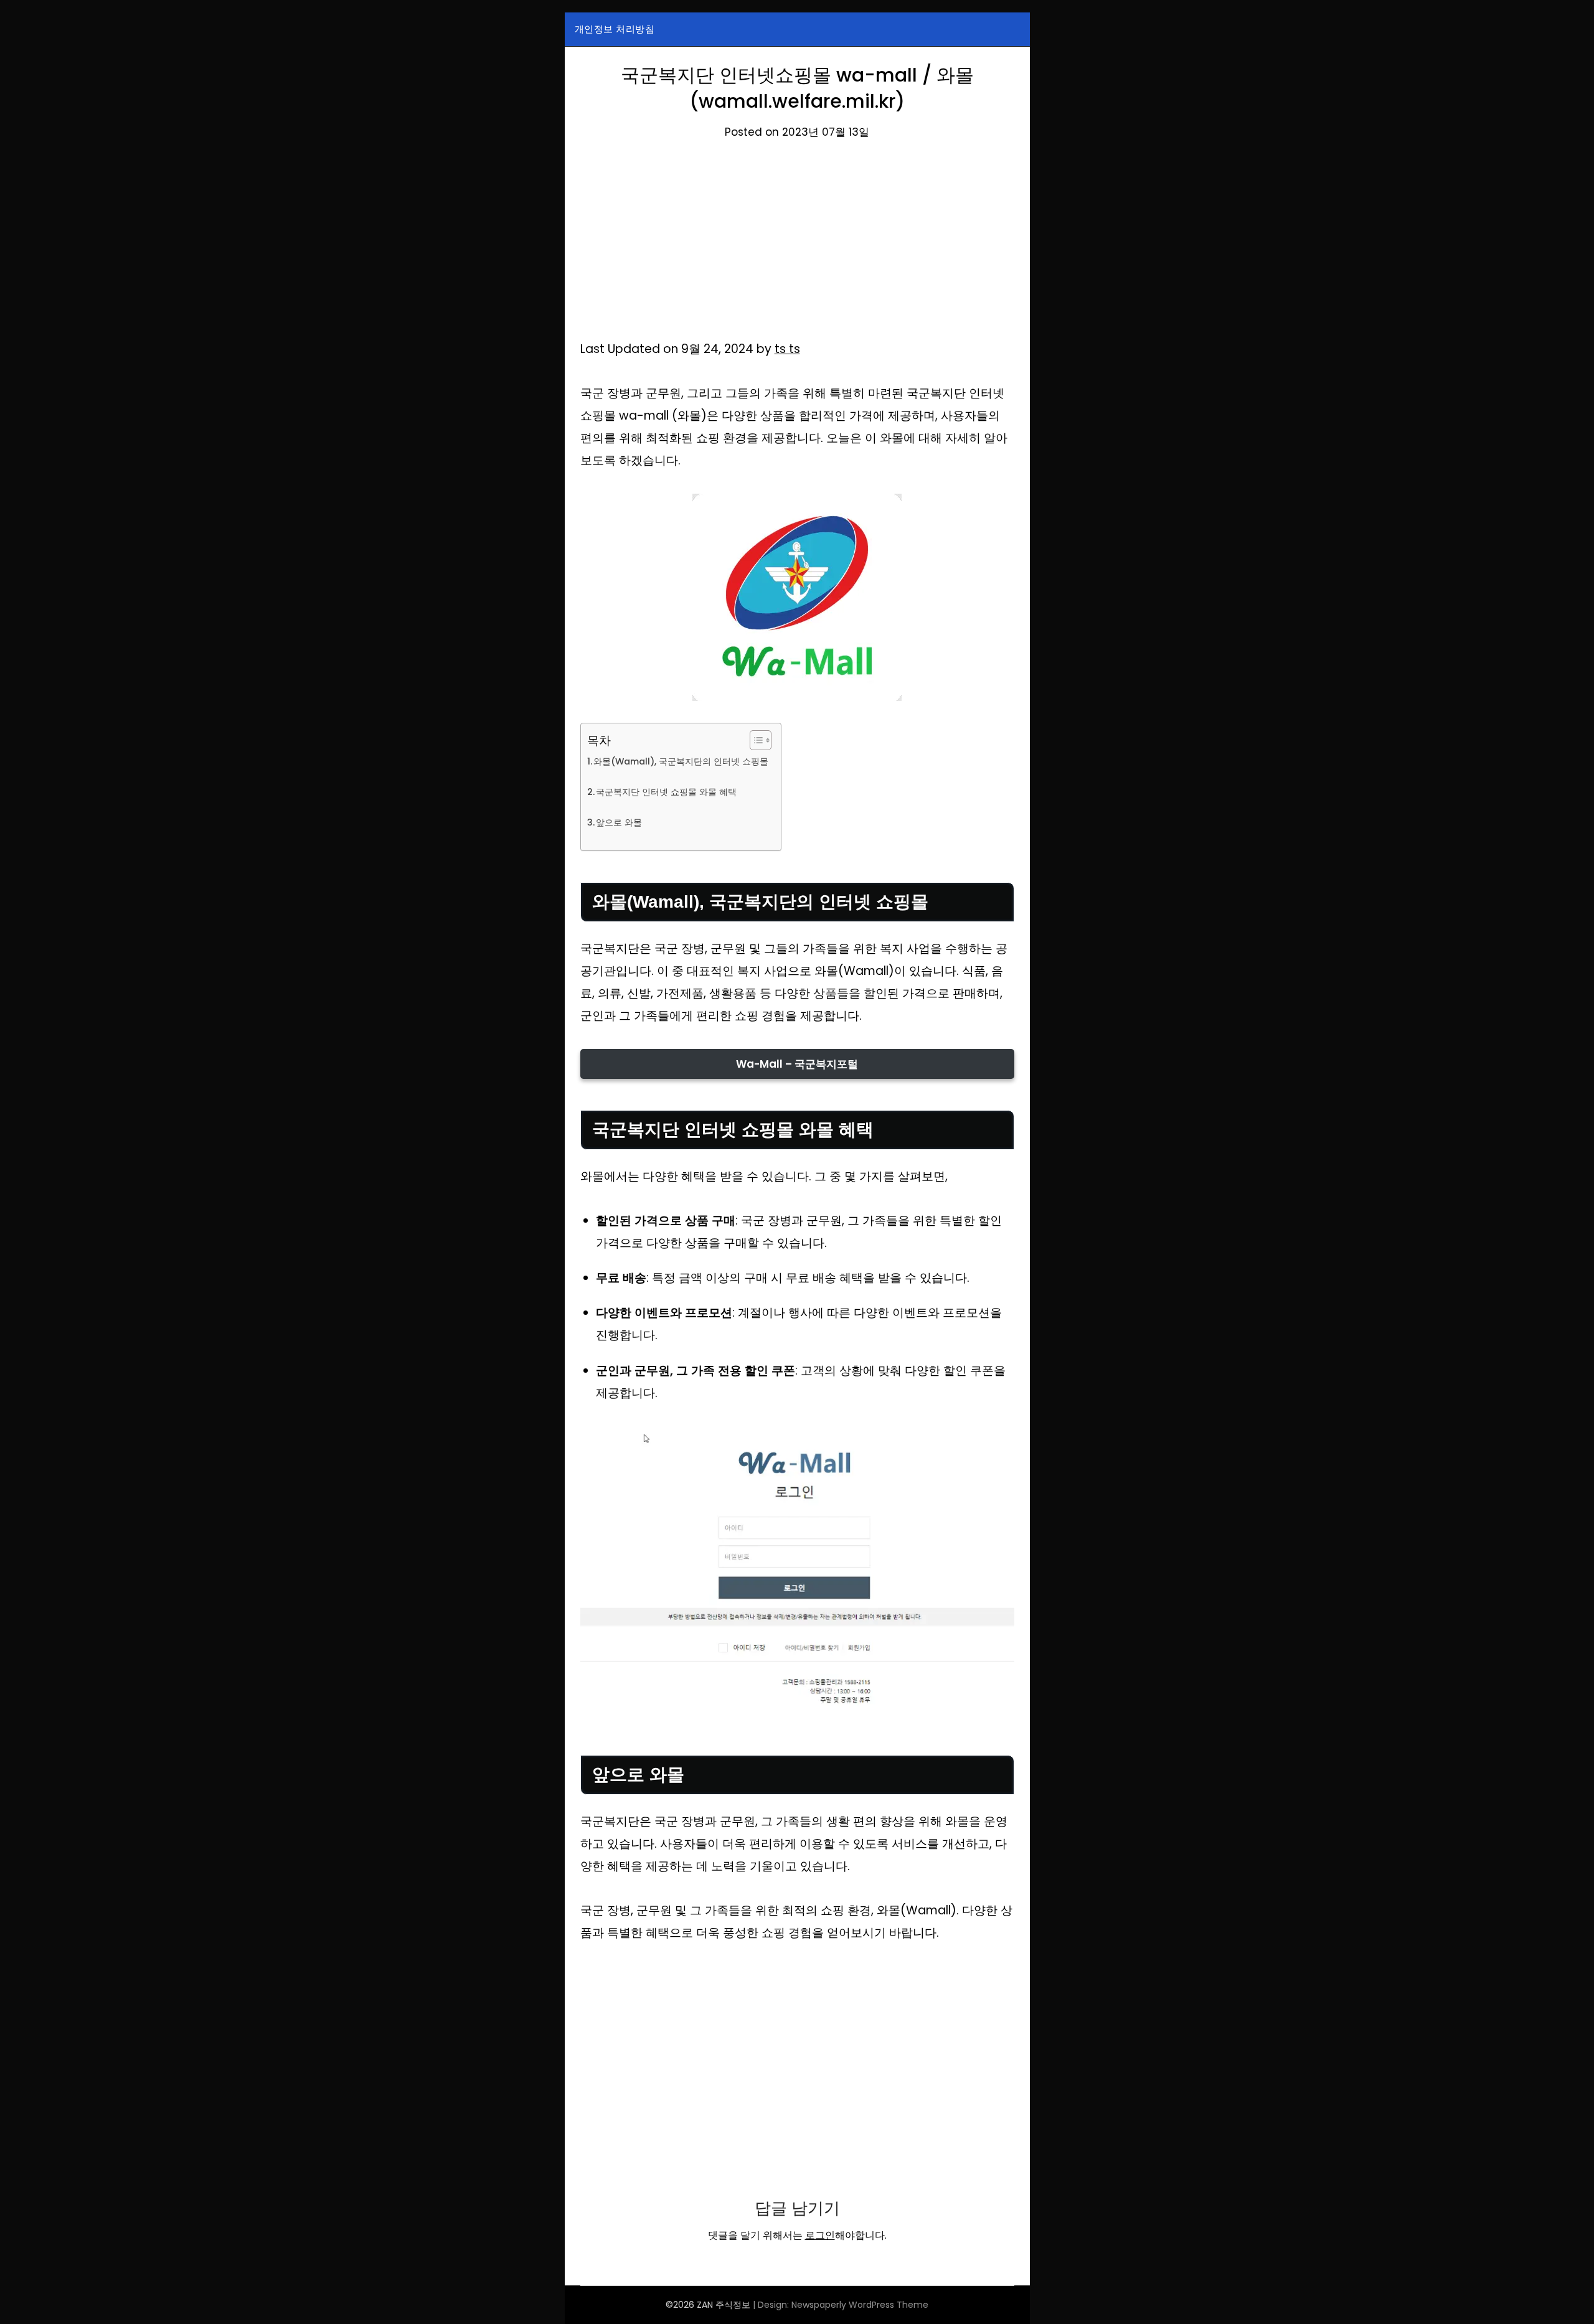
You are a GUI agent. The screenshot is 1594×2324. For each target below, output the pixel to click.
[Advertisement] (797, 246)
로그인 (820, 2235)
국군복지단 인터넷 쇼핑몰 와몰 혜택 (666, 792)
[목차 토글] (754, 740)
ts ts (787, 349)
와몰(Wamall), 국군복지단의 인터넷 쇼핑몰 (681, 761)
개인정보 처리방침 (615, 29)
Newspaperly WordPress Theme (860, 2305)
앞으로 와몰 (619, 822)
